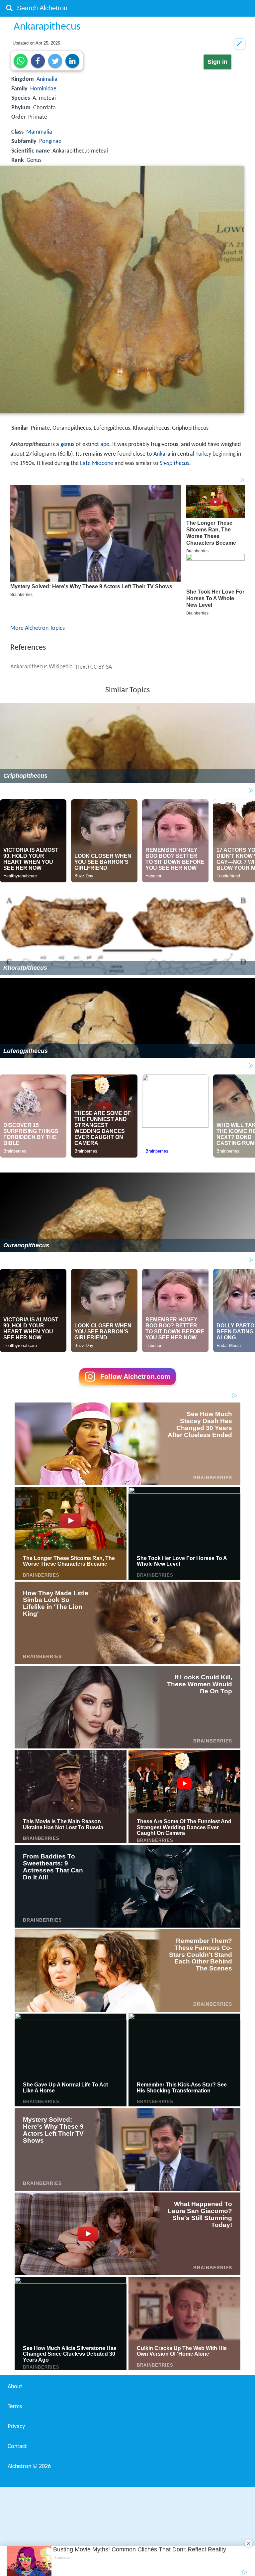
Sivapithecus (174, 463)
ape (105, 445)
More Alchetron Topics (38, 628)
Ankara (162, 454)
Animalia (47, 79)
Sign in (217, 62)
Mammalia (39, 132)
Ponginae (50, 141)
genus (67, 445)
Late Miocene (97, 463)
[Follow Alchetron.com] (127, 1387)
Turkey (203, 454)
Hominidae (43, 89)
